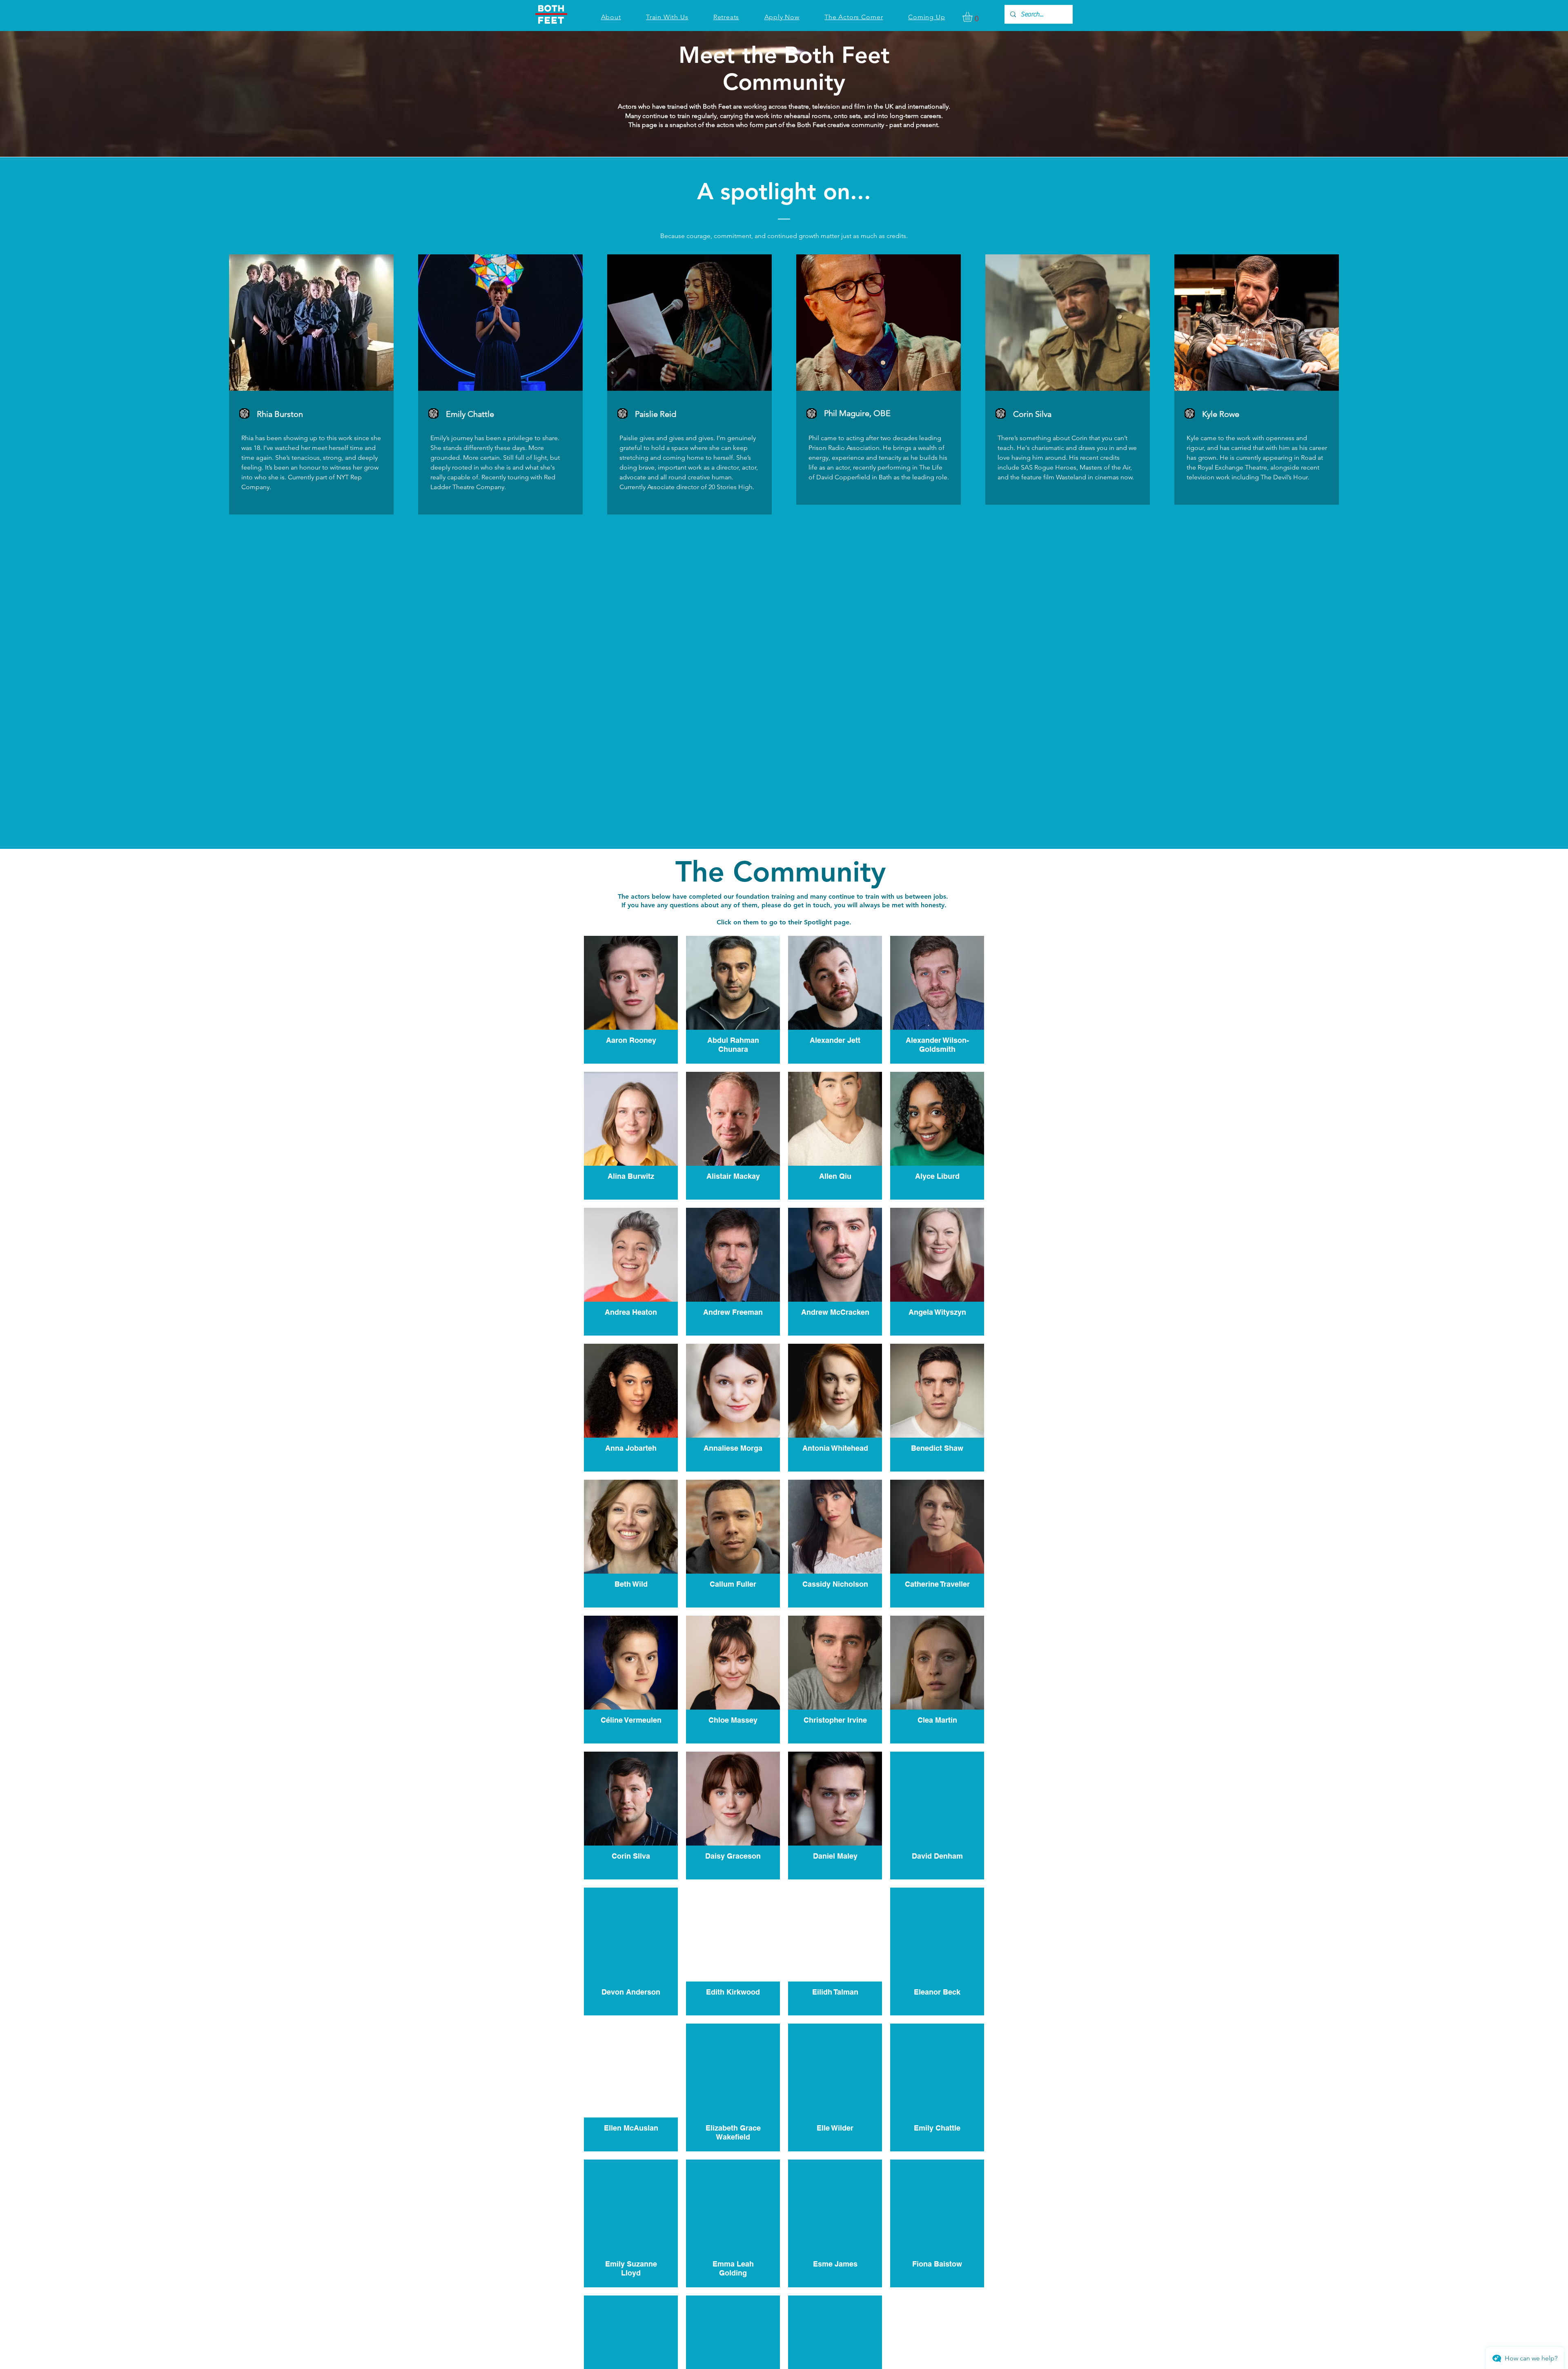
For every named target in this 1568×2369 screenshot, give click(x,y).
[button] (973, 17)
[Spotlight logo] (244, 413)
